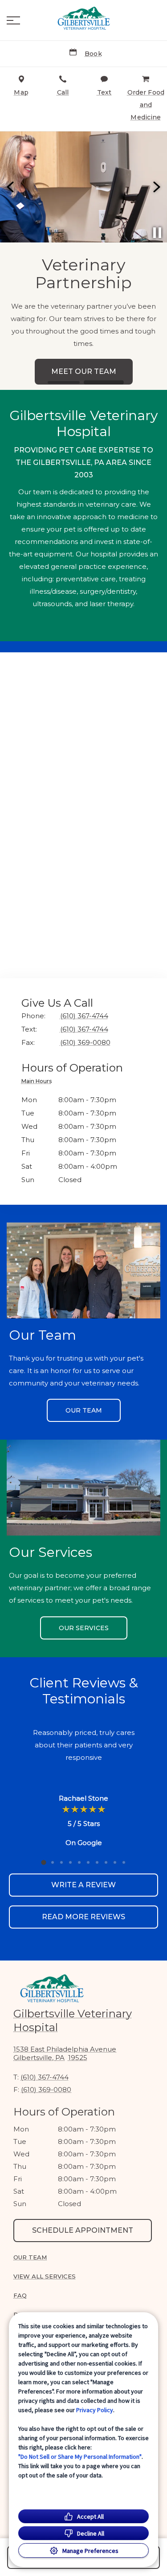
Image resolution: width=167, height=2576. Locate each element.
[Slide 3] (61, 1862)
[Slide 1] (64, 383)
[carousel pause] (157, 233)
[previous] (11, 187)
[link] (84, 18)
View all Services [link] (45, 2276)
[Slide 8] (106, 1862)
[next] (156, 187)
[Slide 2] (104, 382)
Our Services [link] (84, 1628)
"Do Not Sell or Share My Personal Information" (80, 2457)
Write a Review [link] (83, 1885)
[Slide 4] (70, 1862)
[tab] (39, 1082)
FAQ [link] (20, 2295)
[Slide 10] (124, 1862)
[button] (13, 20)
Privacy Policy (95, 2410)
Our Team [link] (84, 1410)
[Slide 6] (88, 1862)
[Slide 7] (97, 1862)
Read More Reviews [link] (83, 1917)
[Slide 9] (115, 1862)
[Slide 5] (79, 1862)
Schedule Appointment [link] (83, 2230)
